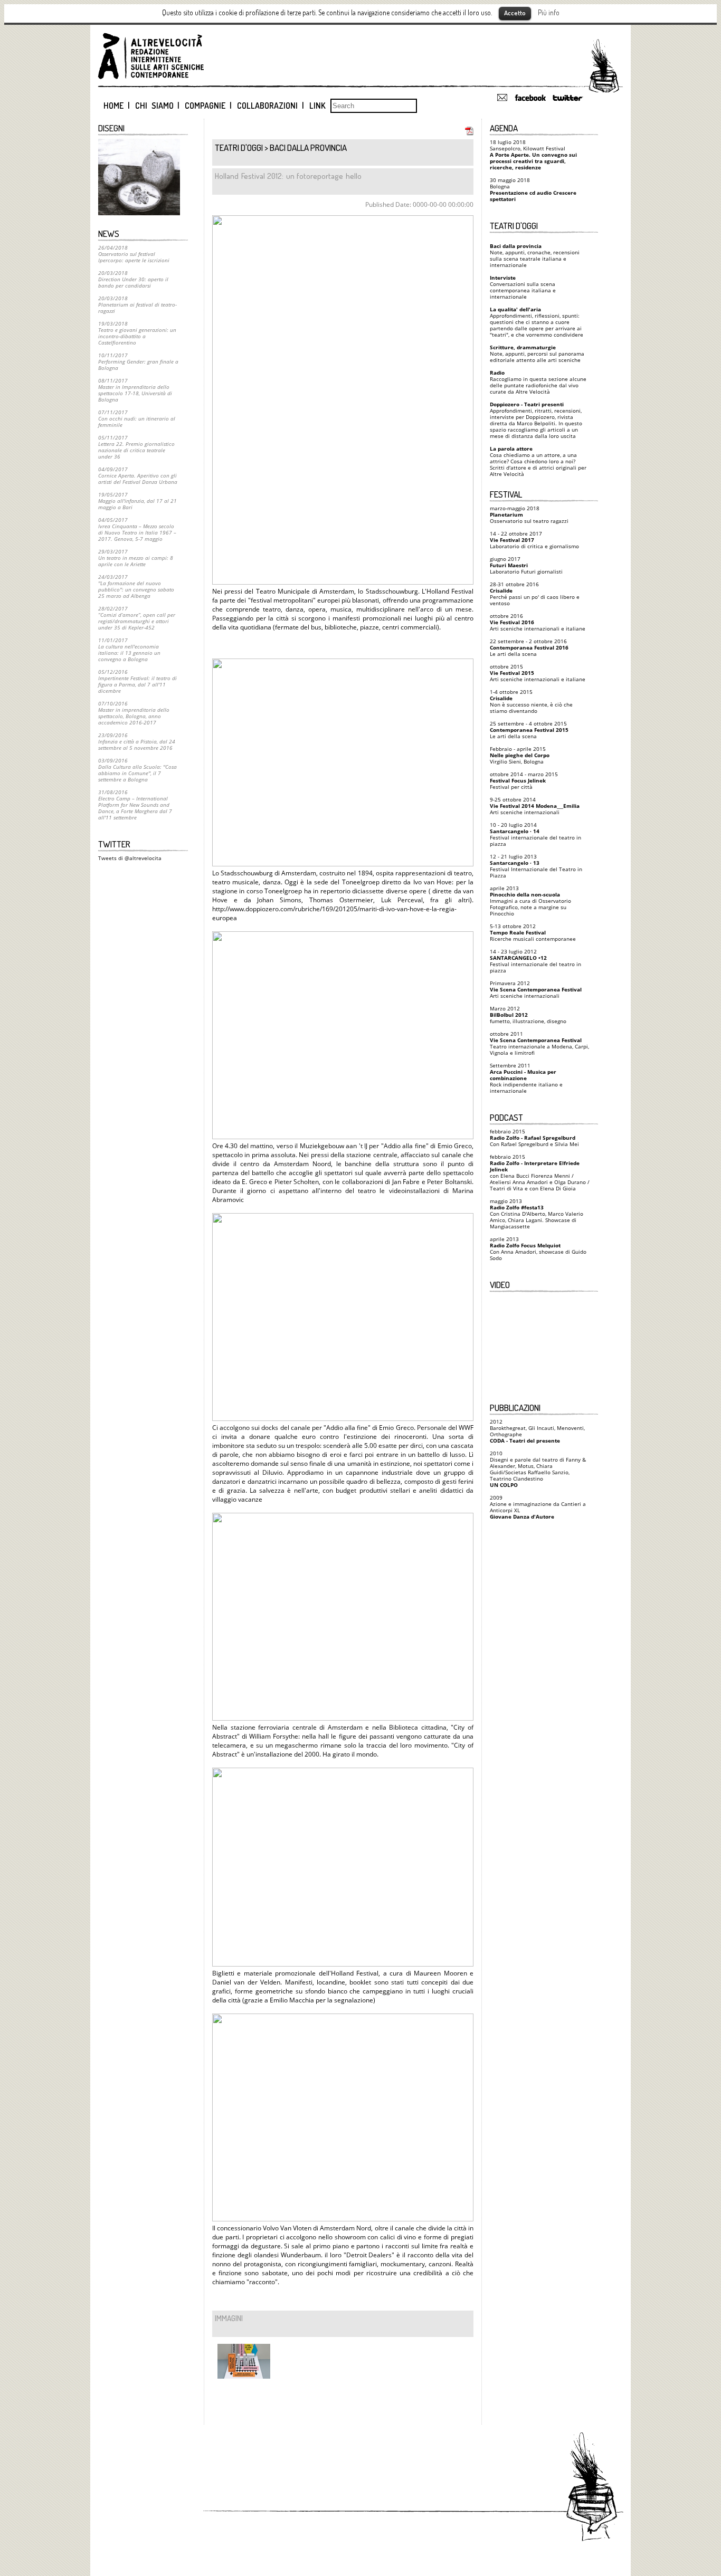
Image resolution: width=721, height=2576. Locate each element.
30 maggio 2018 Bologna (533, 189)
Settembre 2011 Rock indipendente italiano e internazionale (526, 1078)
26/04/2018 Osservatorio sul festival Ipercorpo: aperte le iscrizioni (134, 254)
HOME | (117, 106)
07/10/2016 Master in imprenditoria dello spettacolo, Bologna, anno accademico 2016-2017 (134, 713)
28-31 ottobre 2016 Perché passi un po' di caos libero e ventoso (535, 594)
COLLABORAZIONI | (271, 106)
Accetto (515, 13)
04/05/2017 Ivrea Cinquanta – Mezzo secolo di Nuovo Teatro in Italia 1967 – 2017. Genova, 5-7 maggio (137, 529)
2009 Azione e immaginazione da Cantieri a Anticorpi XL (538, 1507)
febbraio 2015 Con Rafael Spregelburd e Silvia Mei (534, 1138)
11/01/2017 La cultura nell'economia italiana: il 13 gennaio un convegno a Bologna (129, 650)
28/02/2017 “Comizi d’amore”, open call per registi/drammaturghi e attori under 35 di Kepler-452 (137, 618)
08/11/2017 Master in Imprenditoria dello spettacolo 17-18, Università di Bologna (135, 390)
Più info (549, 12)
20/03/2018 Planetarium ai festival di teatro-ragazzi (137, 304)
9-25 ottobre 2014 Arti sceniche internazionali (535, 806)
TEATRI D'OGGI (239, 147)
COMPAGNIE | (208, 106)
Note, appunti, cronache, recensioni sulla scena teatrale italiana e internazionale (535, 255)
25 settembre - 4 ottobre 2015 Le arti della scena (529, 730)
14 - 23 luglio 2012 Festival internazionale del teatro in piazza (535, 961)
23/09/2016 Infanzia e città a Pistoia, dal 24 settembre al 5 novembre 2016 (137, 741)
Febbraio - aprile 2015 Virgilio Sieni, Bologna (520, 755)
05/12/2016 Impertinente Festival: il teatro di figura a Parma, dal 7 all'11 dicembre (137, 681)
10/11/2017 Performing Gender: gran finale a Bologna (138, 361)
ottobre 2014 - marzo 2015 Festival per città (524, 780)
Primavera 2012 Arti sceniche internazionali (536, 989)
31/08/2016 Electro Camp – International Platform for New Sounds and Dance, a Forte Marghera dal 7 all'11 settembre (135, 805)
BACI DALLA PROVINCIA (308, 147)
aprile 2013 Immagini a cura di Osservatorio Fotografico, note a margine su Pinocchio (530, 901)
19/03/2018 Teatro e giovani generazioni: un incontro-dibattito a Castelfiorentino (137, 333)
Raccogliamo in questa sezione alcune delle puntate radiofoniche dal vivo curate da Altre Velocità (538, 382)
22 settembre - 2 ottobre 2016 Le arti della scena (529, 647)
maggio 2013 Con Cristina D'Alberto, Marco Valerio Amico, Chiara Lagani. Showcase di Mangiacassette (537, 1214)
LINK (317, 106)
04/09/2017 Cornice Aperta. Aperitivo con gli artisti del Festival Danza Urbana (138, 475)
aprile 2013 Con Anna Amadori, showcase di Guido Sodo (538, 1248)
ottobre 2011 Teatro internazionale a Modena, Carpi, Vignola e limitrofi (539, 1043)
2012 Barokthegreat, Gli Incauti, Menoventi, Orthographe (537, 1431)
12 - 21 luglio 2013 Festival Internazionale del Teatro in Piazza (536, 866)
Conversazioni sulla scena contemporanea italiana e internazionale (523, 287)
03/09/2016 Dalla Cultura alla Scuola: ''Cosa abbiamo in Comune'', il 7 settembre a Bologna (137, 770)
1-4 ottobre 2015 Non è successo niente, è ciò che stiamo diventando (531, 701)
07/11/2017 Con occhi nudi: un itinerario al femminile (137, 418)
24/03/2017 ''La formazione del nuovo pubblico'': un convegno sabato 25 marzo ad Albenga (136, 586)
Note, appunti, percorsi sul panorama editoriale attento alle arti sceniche (537, 354)
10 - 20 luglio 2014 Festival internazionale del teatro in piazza (535, 834)
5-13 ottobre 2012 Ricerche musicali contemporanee (533, 932)
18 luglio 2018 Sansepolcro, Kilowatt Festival (533, 155)
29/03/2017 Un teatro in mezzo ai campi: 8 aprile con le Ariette (136, 558)
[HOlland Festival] (241, 2367)
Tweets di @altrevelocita (130, 858)
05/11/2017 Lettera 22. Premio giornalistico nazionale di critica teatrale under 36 (136, 447)
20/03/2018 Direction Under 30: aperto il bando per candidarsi (133, 279)
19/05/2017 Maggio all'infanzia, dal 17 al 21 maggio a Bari (137, 501)
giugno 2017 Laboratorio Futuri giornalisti (526, 565)
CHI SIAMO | (158, 106)
